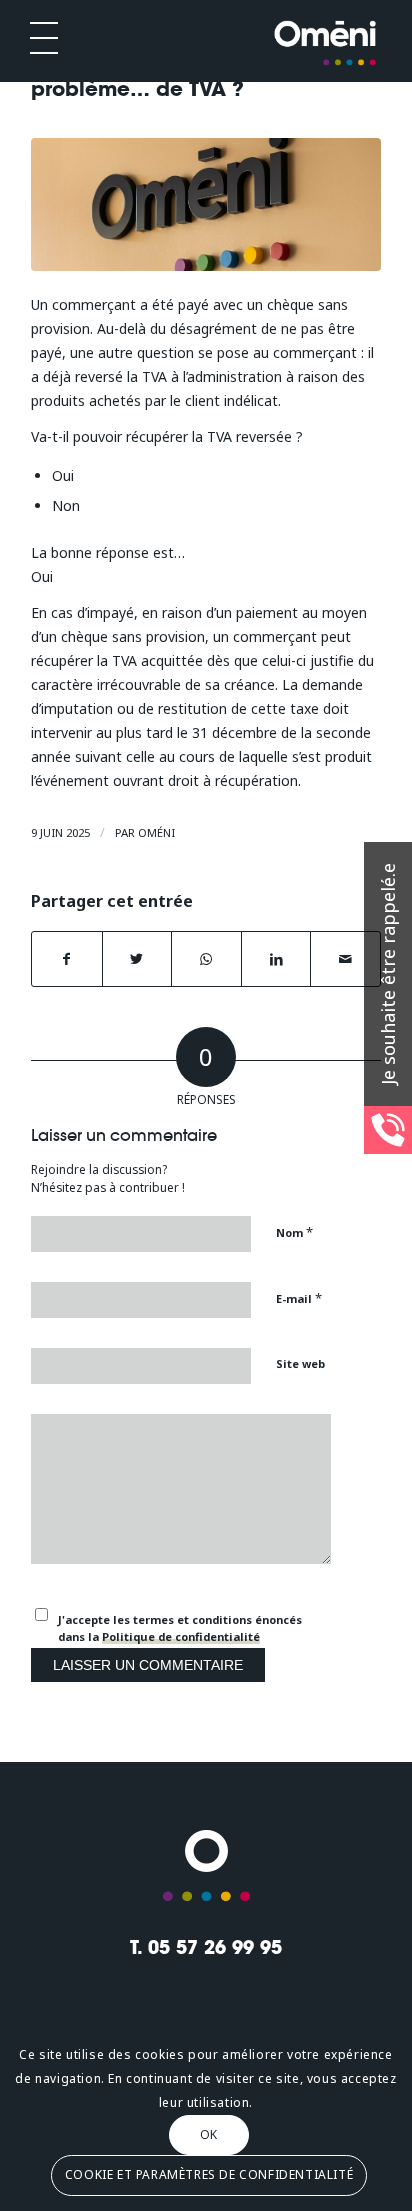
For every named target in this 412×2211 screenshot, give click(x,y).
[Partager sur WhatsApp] (206, 959)
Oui (63, 475)
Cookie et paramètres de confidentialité (209, 2174)
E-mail (299, 1298)
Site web (300, 1363)
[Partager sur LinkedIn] (276, 959)
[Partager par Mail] (345, 959)
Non (66, 505)
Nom (294, 1232)
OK (209, 2134)
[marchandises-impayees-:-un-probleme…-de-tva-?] (206, 204)
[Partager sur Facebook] (67, 959)
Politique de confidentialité (181, 1636)
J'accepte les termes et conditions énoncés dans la (180, 1628)
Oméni (156, 832)
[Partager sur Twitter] (137, 959)
